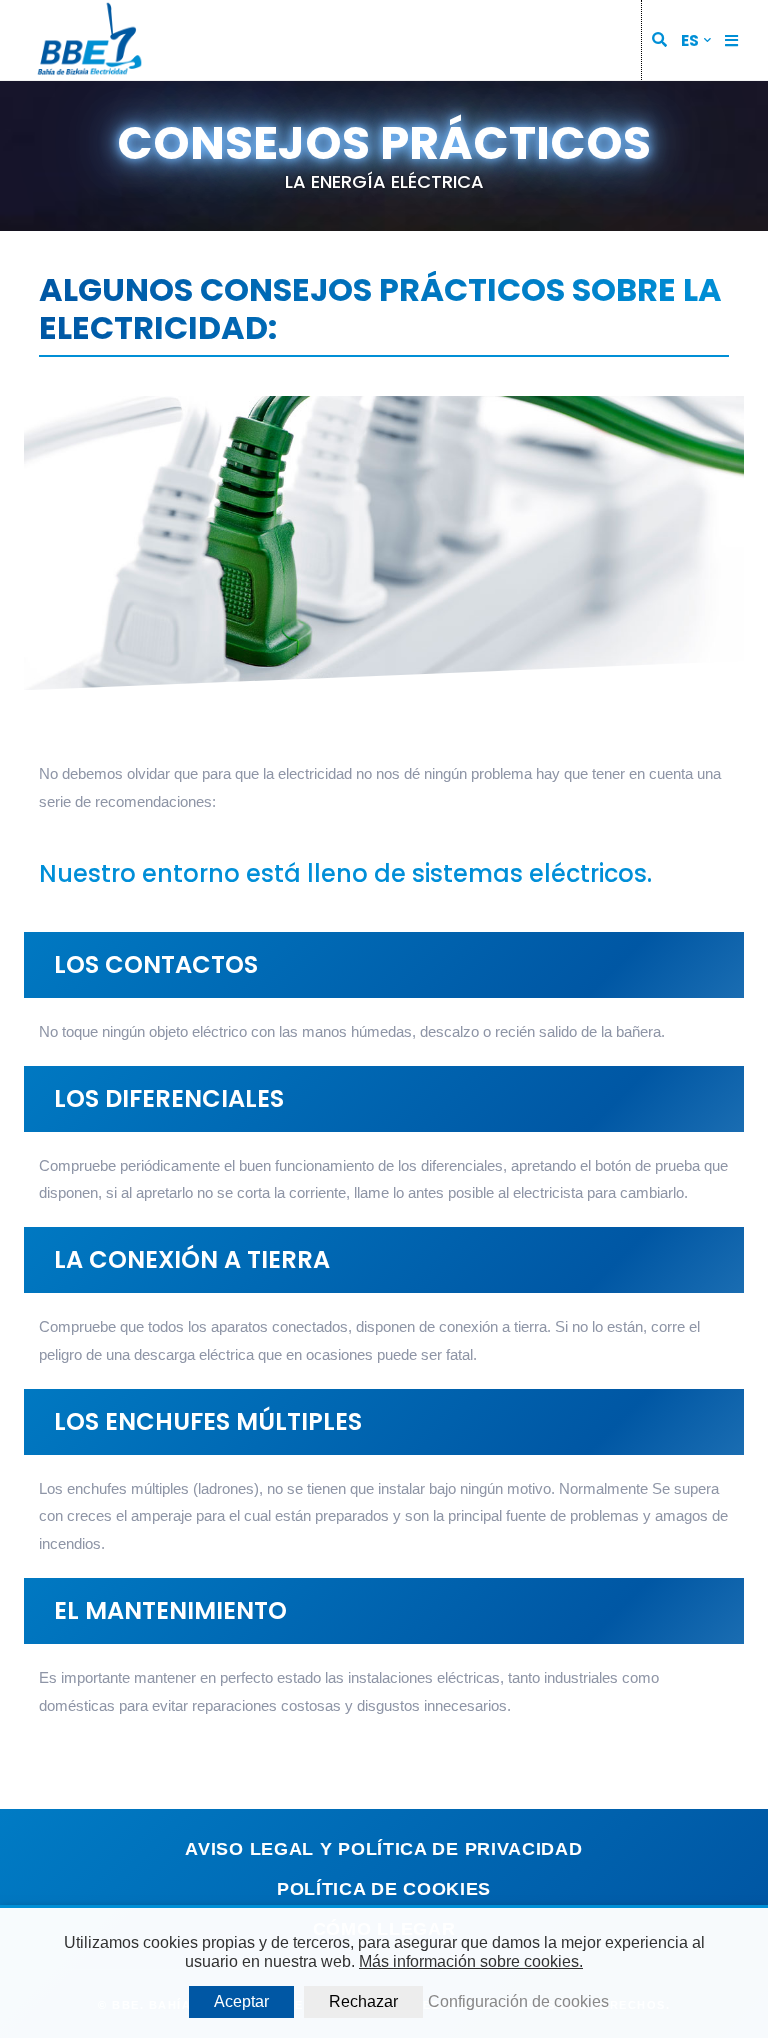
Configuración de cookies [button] (518, 2001)
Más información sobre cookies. (471, 1961)
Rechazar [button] (363, 2001)
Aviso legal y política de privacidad (383, 1849)
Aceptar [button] (241, 2001)
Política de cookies (384, 1889)
